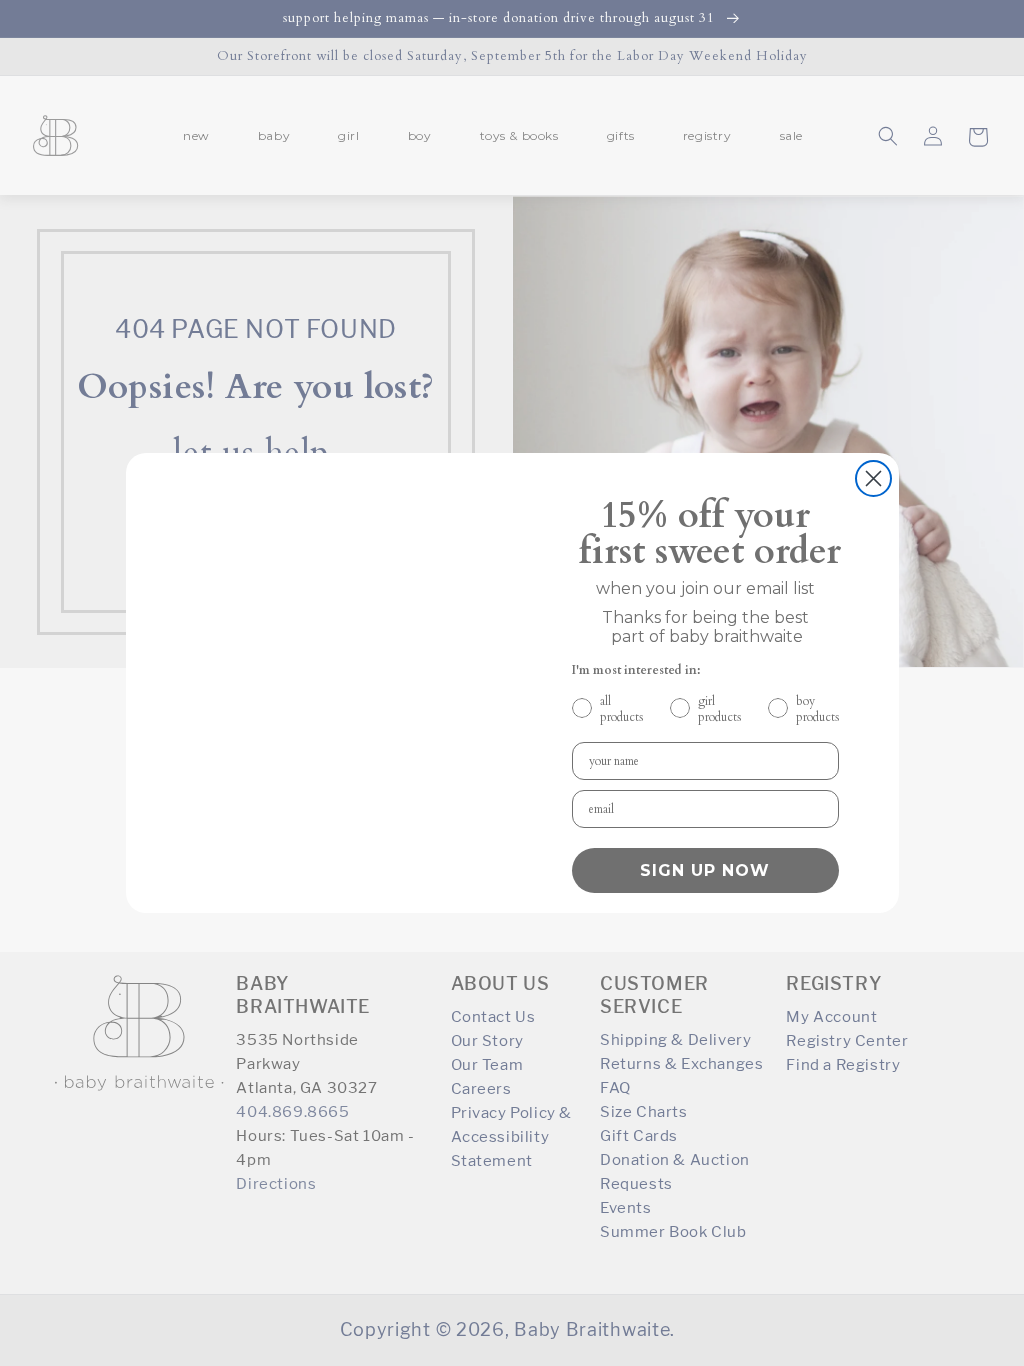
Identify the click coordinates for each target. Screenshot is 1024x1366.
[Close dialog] (873, 478)
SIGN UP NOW (705, 870)
